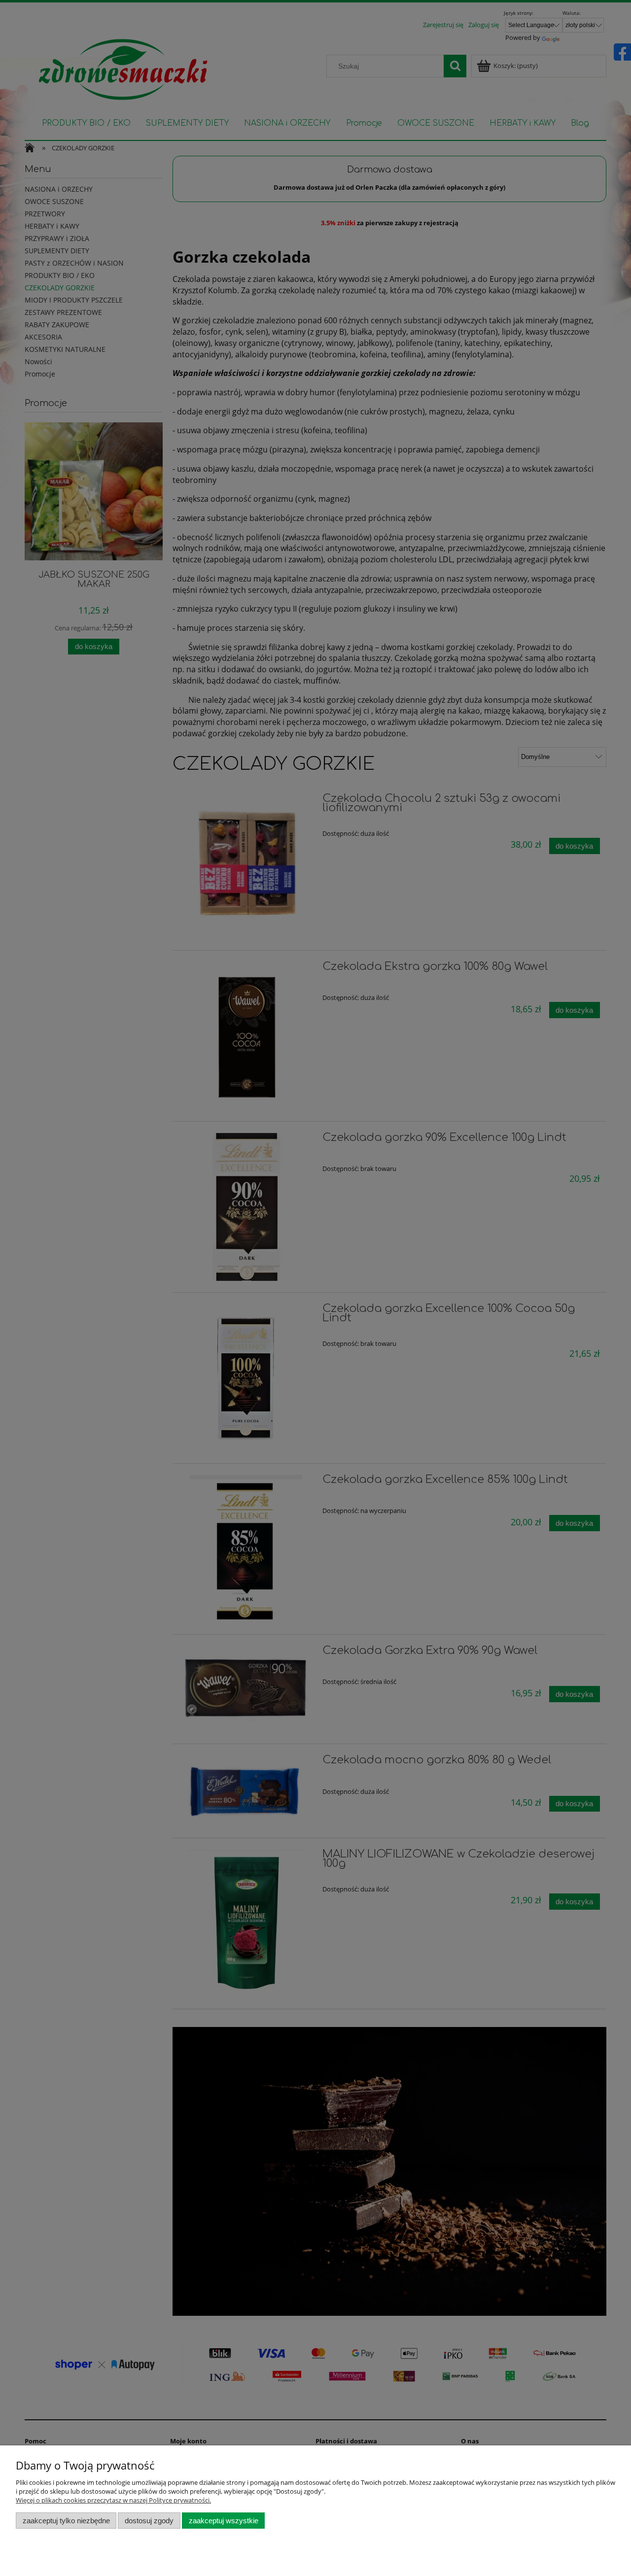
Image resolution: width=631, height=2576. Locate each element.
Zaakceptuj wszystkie (224, 2521)
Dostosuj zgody (149, 2521)
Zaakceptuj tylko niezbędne (66, 2521)
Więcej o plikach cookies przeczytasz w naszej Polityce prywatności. (113, 2500)
